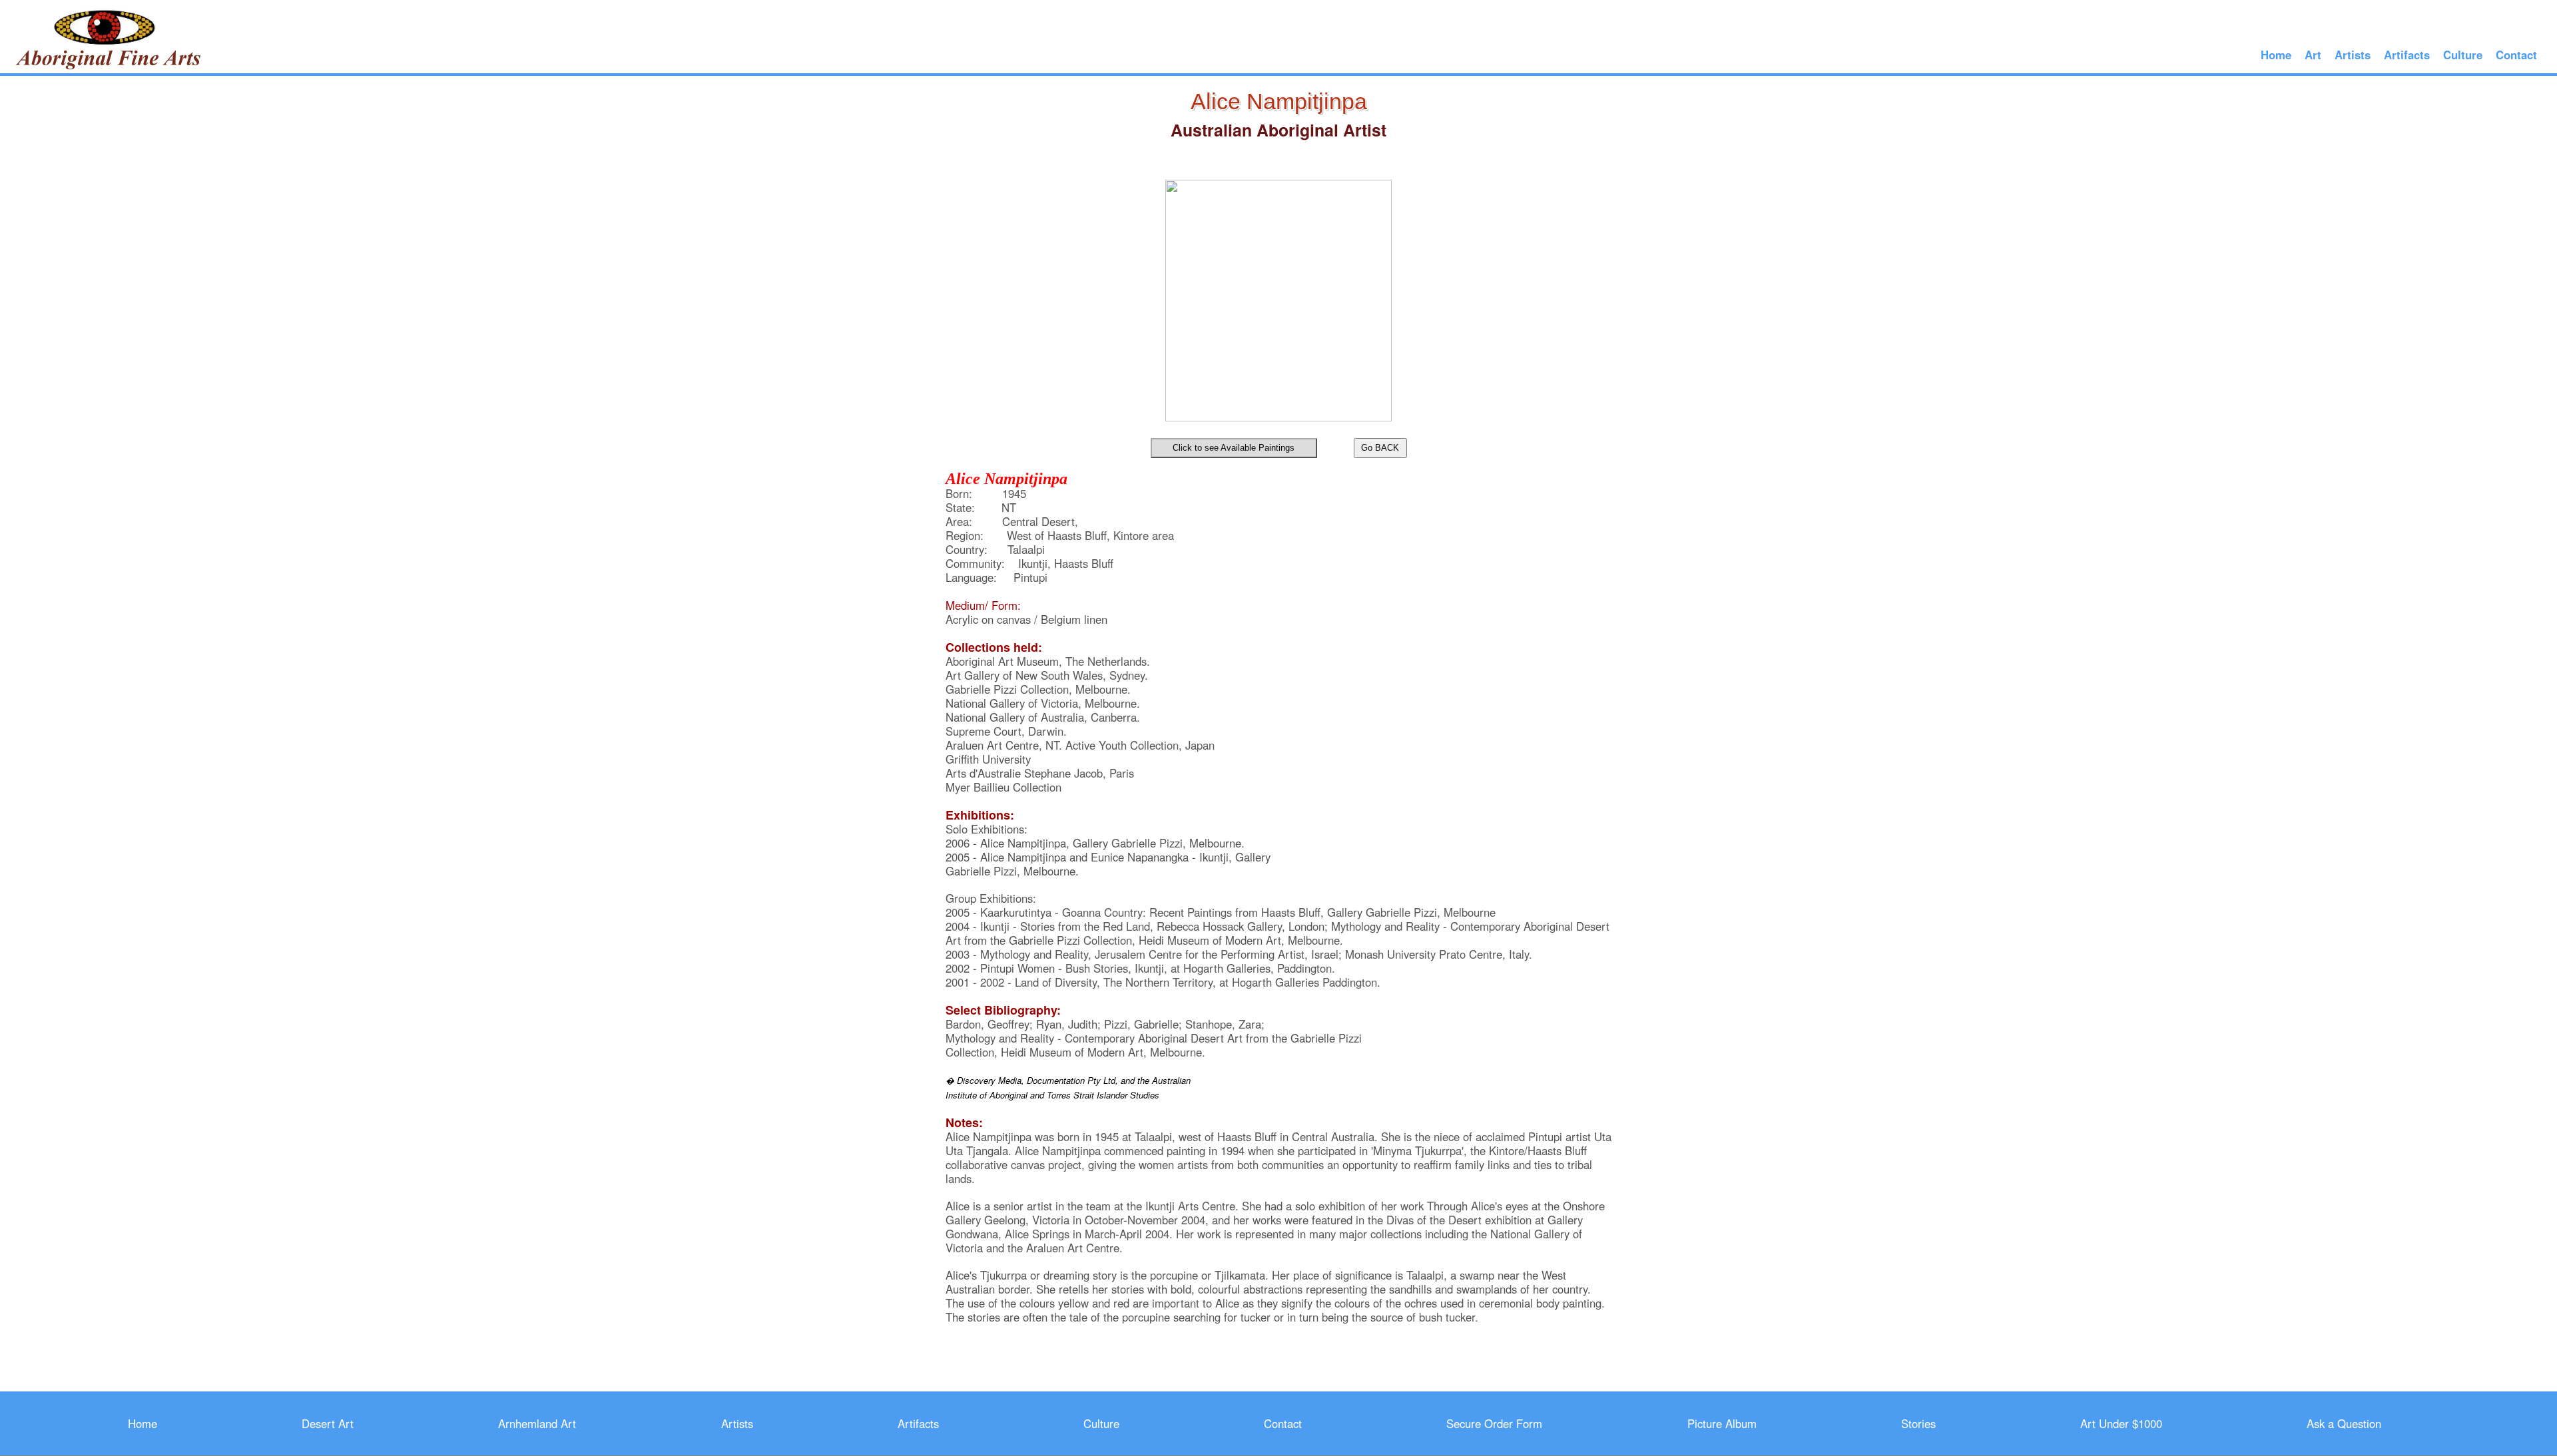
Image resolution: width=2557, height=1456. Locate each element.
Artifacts (2407, 55)
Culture (2463, 55)
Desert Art (328, 1423)
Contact (2516, 55)
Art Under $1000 (2121, 1423)
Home (2276, 55)
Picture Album (1722, 1423)
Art (2313, 55)
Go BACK (1380, 448)
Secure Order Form (1494, 1423)
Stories (1918, 1423)
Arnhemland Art (537, 1423)
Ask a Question (2344, 1423)
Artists (2353, 55)
